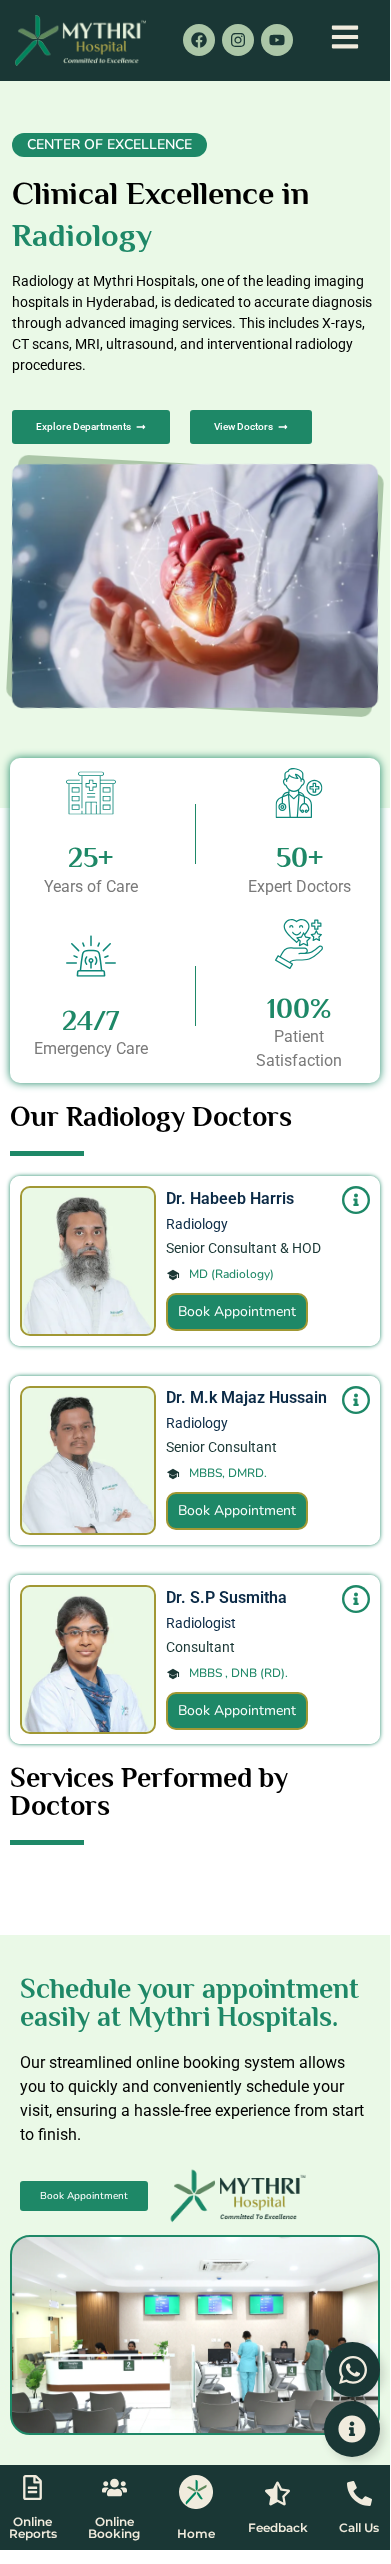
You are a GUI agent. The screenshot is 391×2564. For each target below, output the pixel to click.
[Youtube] (277, 40)
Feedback (278, 2527)
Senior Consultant (221, 1447)
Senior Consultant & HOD (243, 1248)
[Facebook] (199, 40)
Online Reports (33, 2527)
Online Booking (114, 2527)
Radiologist (201, 1623)
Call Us (359, 2527)
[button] (109, 145)
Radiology (197, 1224)
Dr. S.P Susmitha (226, 1597)
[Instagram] (238, 40)
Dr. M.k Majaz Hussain (246, 1397)
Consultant (200, 1647)
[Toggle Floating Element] (352, 2429)
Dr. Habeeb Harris (230, 1198)
